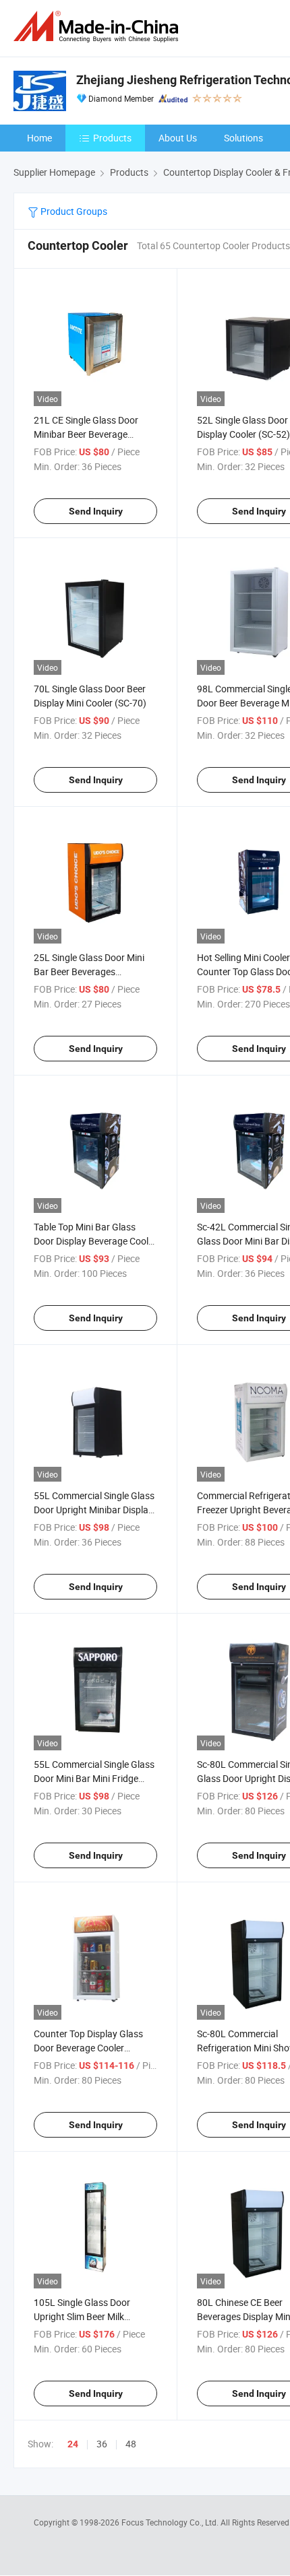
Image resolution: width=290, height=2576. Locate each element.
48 (131, 2444)
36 (102, 2444)
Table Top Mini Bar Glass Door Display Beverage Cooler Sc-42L (95, 1241)
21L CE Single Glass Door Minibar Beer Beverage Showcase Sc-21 (86, 434)
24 (73, 2444)
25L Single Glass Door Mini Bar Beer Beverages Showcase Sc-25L (89, 971)
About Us (178, 138)
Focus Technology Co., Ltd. (171, 2522)
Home (39, 138)
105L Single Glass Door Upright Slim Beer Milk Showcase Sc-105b (82, 2316)
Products (112, 138)
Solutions (243, 138)
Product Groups (73, 211)
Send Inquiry (96, 511)
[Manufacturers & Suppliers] (98, 27)
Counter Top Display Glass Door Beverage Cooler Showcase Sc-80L (88, 2048)
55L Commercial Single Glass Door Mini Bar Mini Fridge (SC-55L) (94, 1778)
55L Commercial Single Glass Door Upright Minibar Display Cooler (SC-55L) (94, 1510)
